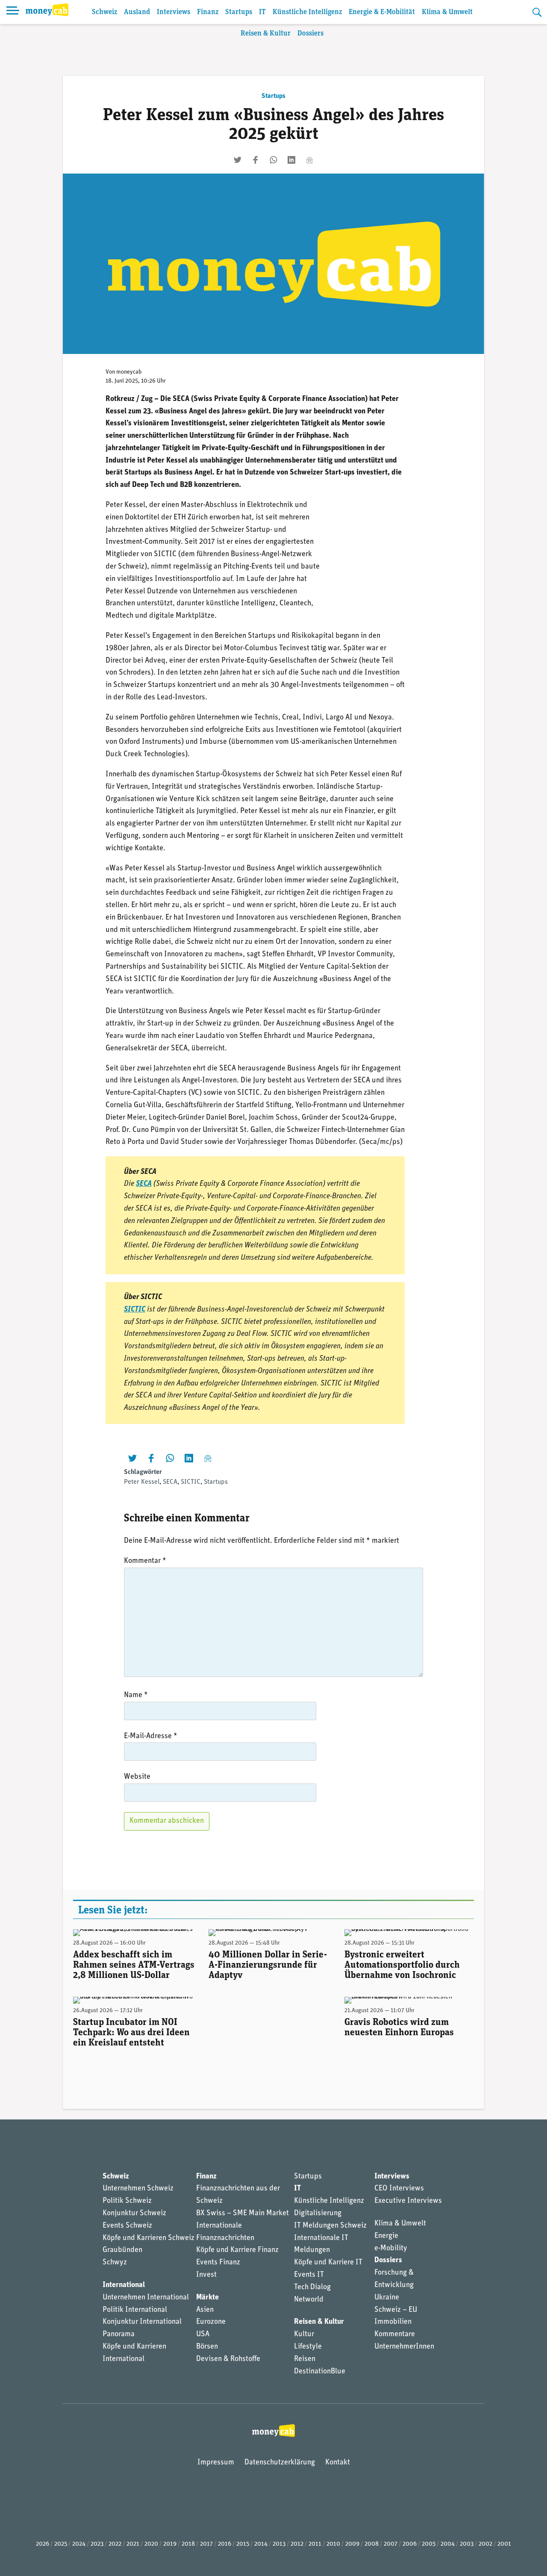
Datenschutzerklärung (280, 2463)
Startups (239, 12)
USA (203, 2334)
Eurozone (211, 2322)
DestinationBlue (320, 2372)
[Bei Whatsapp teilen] (273, 160)
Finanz (208, 12)
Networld (309, 2300)
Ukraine (387, 2298)
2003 (467, 2544)
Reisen (305, 2359)
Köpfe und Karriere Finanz (237, 2250)
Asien (205, 2310)
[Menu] (13, 12)
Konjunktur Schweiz (134, 2213)
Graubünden (122, 2250)
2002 (485, 2544)
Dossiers (310, 34)
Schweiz (104, 12)
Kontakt (338, 2463)
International (124, 2285)
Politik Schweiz (127, 2201)
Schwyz (115, 2263)
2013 (279, 2544)
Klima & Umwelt (447, 12)
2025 (61, 2544)
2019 (170, 2544)
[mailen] (309, 160)
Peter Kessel (142, 1482)
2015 (243, 2544)
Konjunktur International (142, 2322)
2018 (188, 2544)
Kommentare (395, 2334)
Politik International (135, 2310)
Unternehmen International (146, 2298)
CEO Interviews (399, 2189)
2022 (115, 2544)
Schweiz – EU (396, 2310)
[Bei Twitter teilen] (238, 160)
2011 (315, 2544)
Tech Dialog (312, 2287)
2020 (151, 2544)
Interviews (174, 12)
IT (262, 12)
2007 (391, 2544)
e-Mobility (391, 2249)
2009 (352, 2544)
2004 (448, 2544)
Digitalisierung (318, 2213)
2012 (297, 2544)
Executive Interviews (408, 2201)
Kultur (304, 2334)
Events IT (309, 2275)
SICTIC (135, 1310)
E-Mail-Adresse (151, 1736)
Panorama (119, 2334)
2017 (206, 2544)
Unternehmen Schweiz (138, 2189)
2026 (43, 2544)
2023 (97, 2544)
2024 (79, 2544)
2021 (133, 2544)
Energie (386, 2236)
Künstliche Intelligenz (307, 12)
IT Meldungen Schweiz (330, 2226)
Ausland (137, 12)
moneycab (129, 372)
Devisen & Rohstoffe (228, 2359)
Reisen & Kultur (266, 34)
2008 (372, 2544)
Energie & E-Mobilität (382, 12)
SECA (170, 1482)
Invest (206, 2275)
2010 (333, 2544)
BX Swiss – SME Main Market (243, 2213)
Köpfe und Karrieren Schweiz (149, 2238)
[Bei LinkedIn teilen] (291, 160)
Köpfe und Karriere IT (328, 2263)
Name (136, 1695)
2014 (261, 2544)
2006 (410, 2544)
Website (137, 1777)
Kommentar (145, 1561)
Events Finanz (218, 2263)
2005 (429, 2544)
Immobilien (393, 2322)
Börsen (207, 2347)
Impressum (216, 2463)
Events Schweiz (127, 2226)
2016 (225, 2544)
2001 (504, 2544)
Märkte (207, 2298)
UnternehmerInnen (404, 2347)
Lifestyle (308, 2347)
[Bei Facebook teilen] (256, 160)
